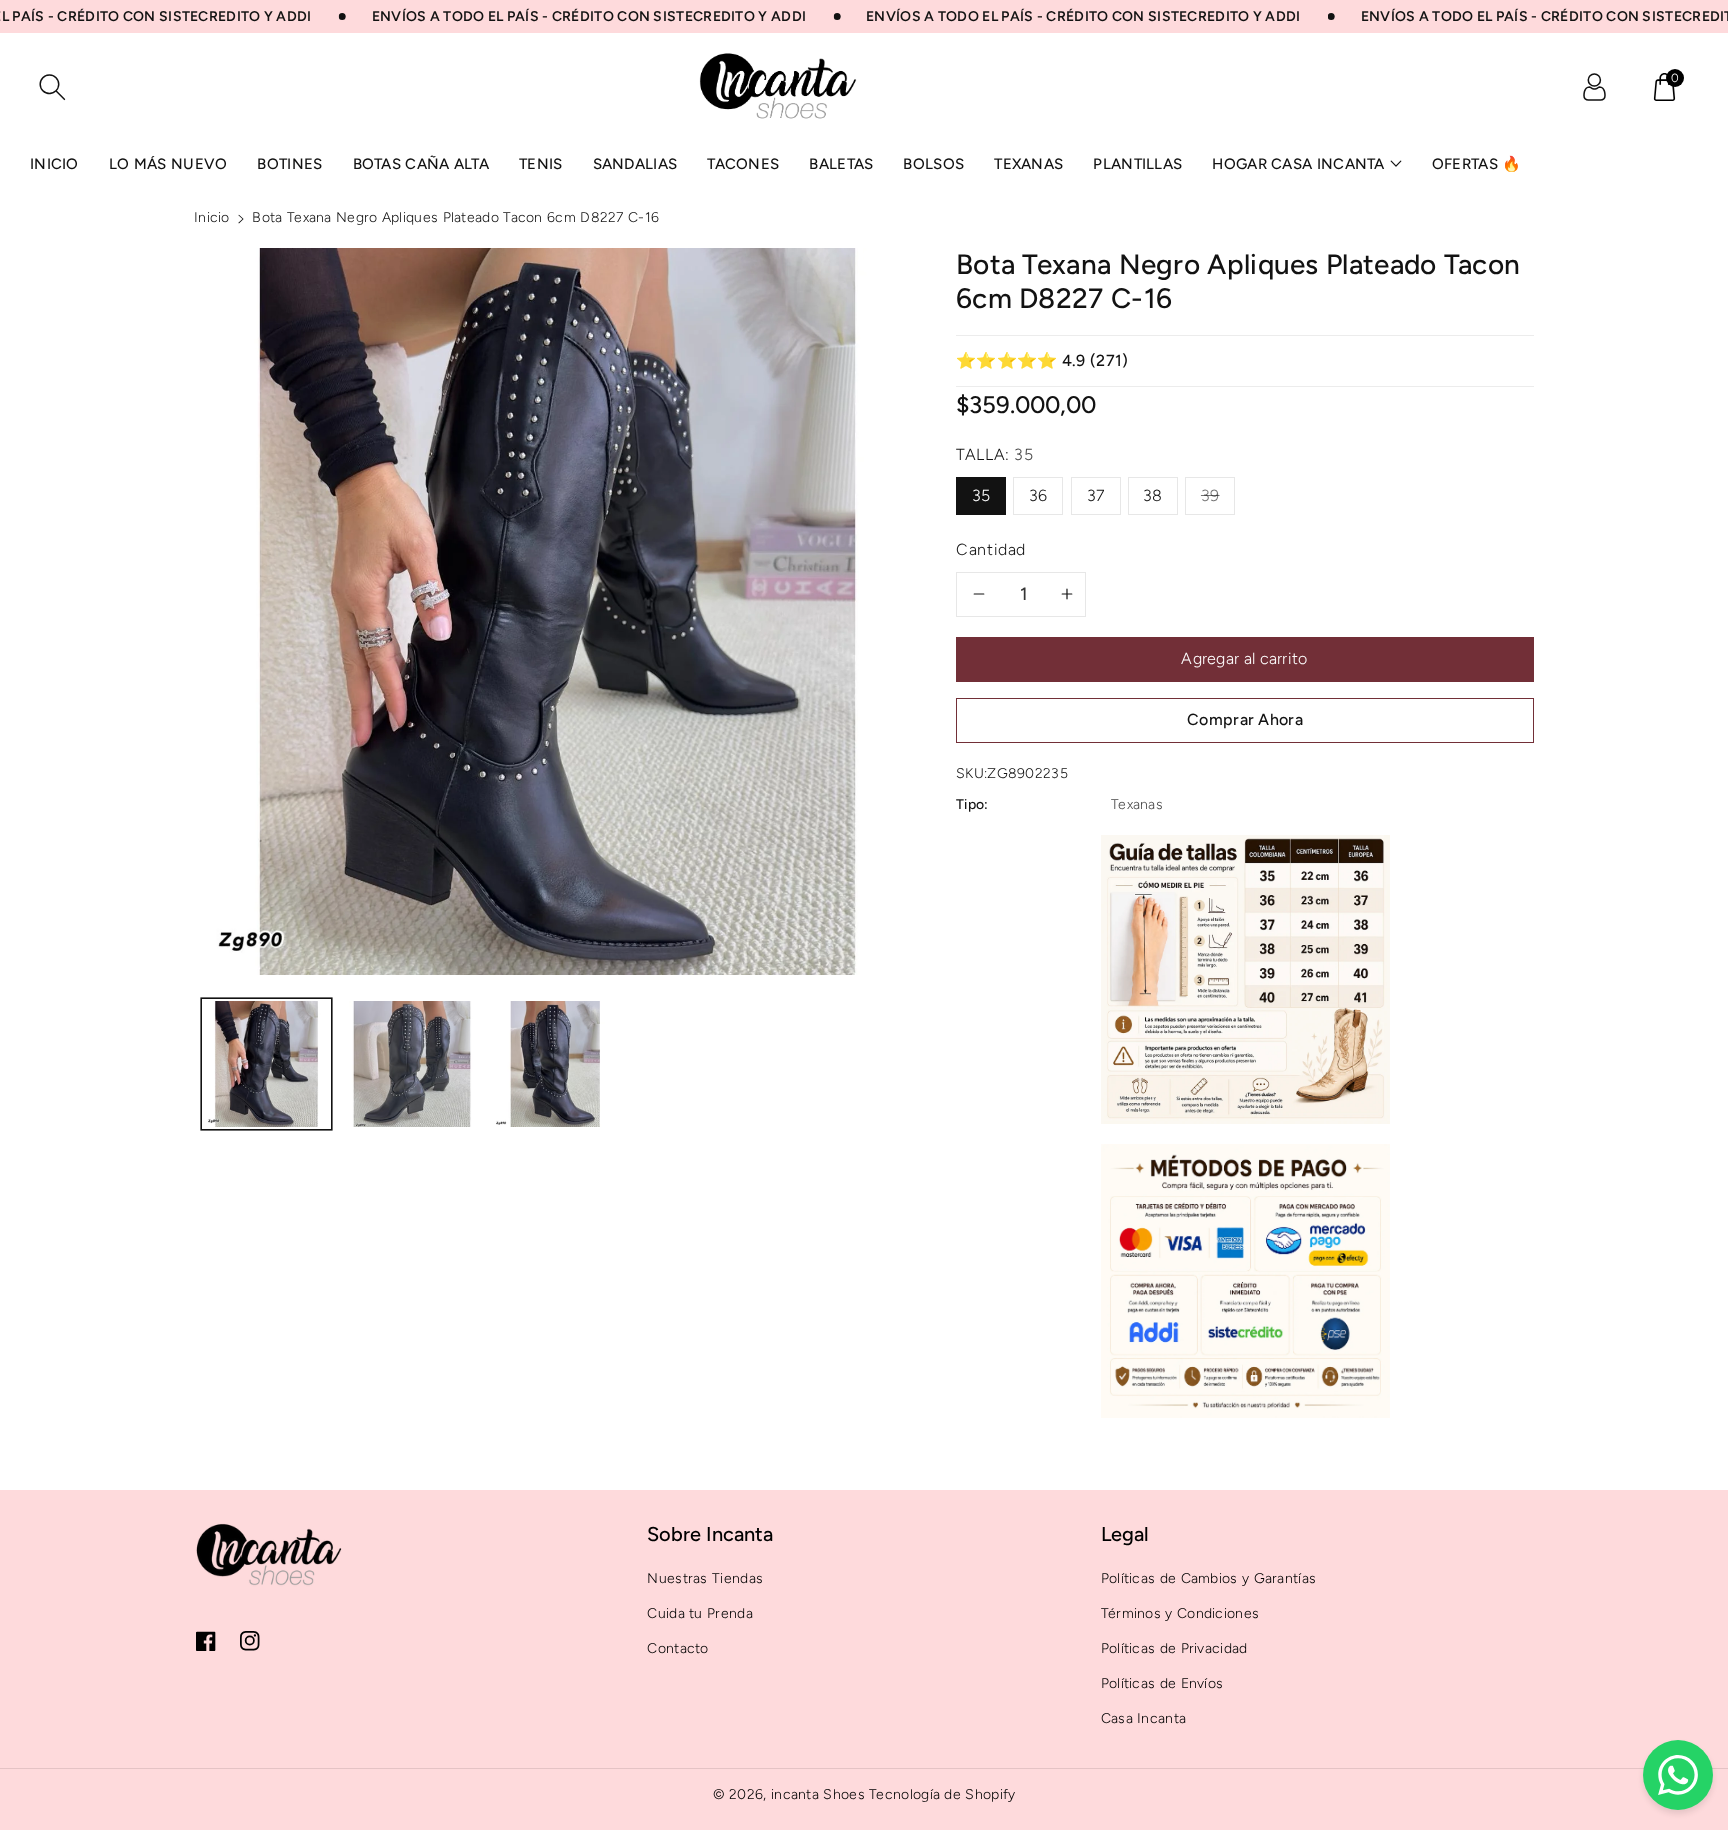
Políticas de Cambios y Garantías (1209, 1578)
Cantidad (991, 549)
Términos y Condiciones (1180, 1613)
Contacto (677, 1648)
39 (1210, 495)
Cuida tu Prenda (700, 1613)
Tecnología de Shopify (942, 1794)
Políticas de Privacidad (1174, 1648)
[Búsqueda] (52, 87)
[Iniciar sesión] (1594, 87)
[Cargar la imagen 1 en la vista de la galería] (266, 1063)
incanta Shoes (818, 1794)
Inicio (212, 217)
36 (1038, 495)
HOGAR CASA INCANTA (1298, 164)
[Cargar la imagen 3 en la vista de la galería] (557, 1063)
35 (981, 495)
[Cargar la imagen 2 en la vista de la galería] (411, 1063)
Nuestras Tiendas (705, 1578)
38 (1153, 495)
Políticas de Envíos (1162, 1683)
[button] (1664, 87)
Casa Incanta (1144, 1718)
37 (1096, 495)
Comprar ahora (1245, 719)
